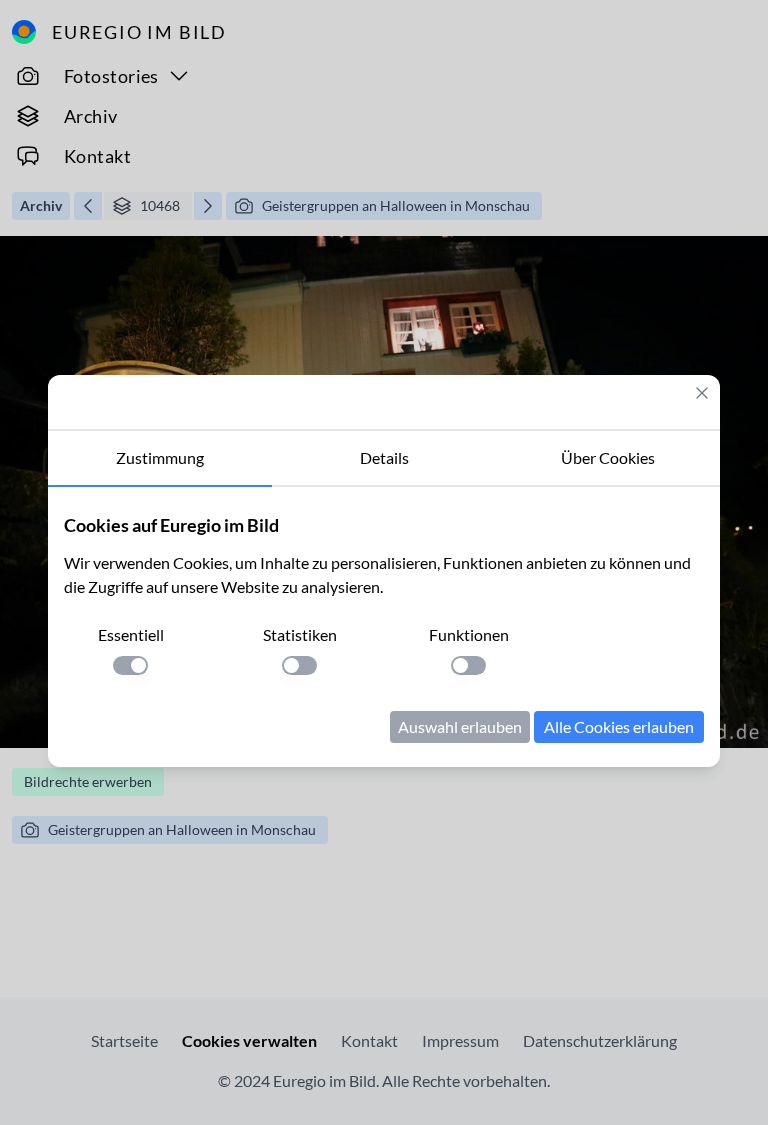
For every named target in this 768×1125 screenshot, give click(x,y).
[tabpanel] (384, 627)
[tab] (160, 459)
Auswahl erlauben (460, 726)
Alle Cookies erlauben (619, 726)
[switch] (130, 665)
